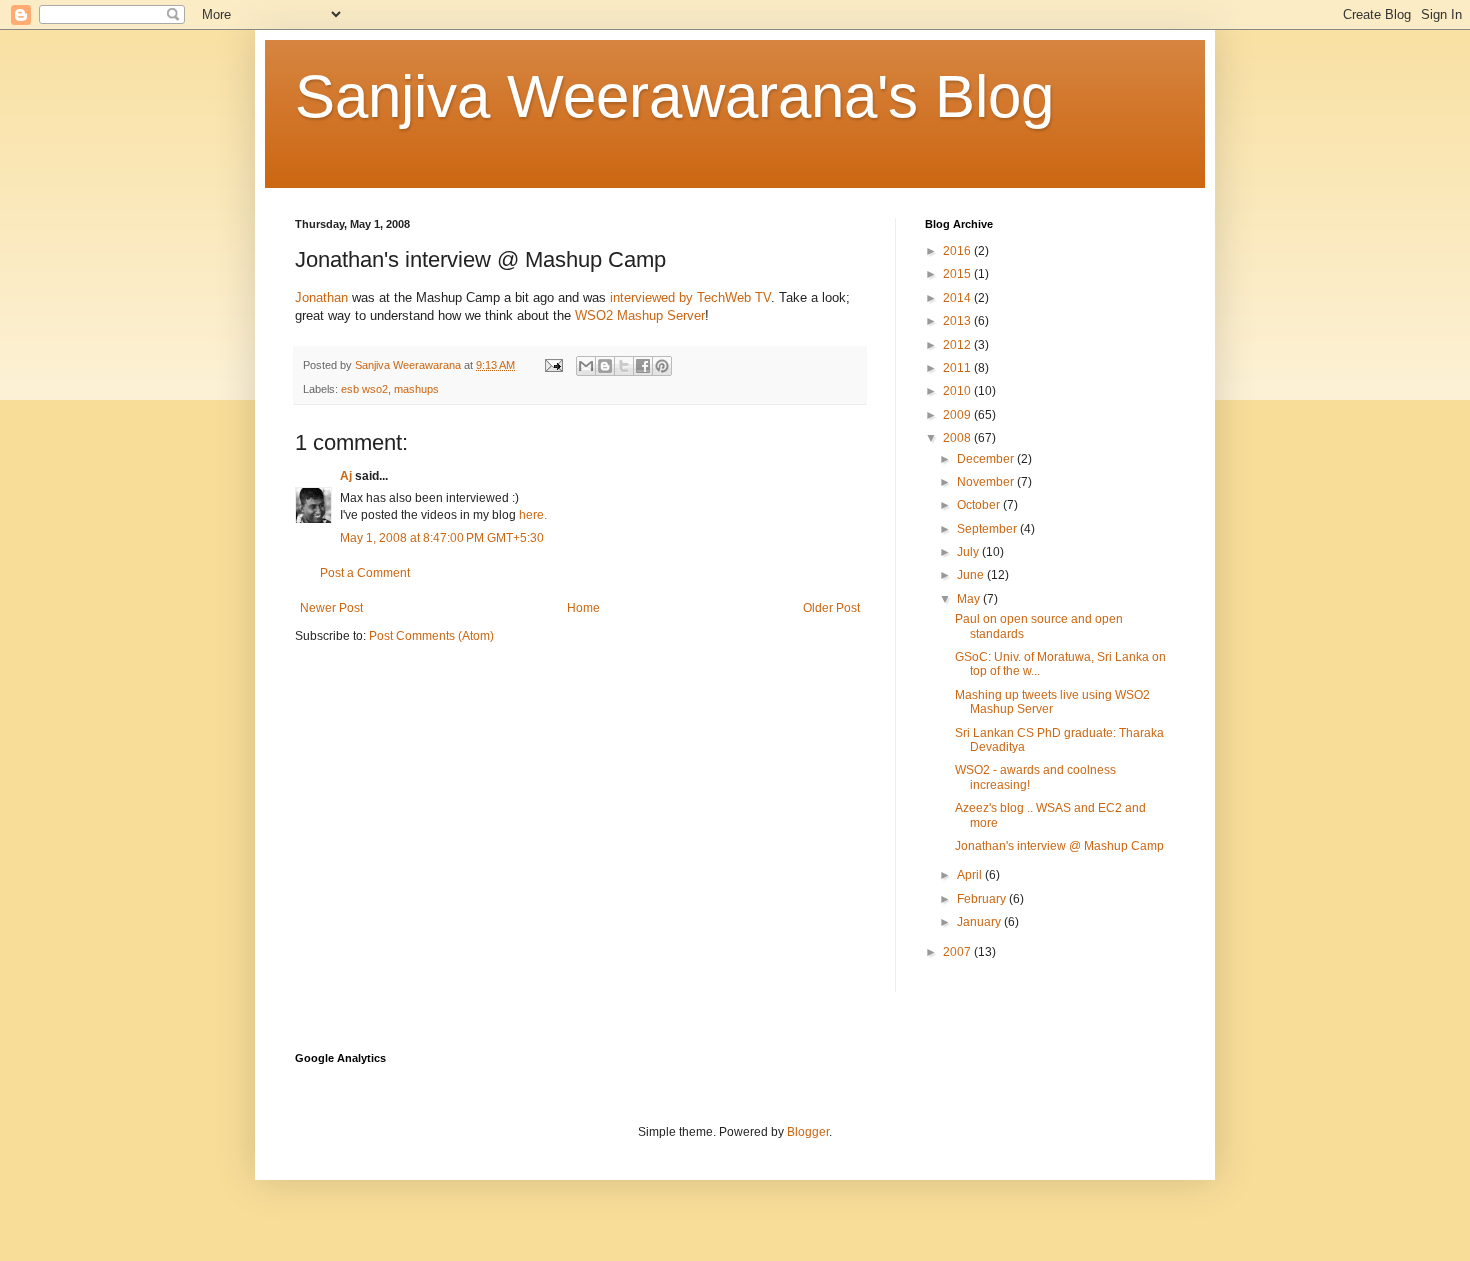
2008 (958, 438)
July (969, 552)
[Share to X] (624, 366)
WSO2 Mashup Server (640, 315)
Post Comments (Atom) (431, 636)
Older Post (831, 608)
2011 (958, 368)
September (988, 529)
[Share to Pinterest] (662, 366)
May (970, 599)
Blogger (808, 1132)
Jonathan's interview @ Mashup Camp (1059, 846)
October (980, 505)
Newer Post (331, 608)
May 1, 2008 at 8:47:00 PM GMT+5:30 (442, 538)
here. (533, 515)
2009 (958, 415)
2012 (958, 345)
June (972, 575)
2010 (958, 391)
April (971, 875)
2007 (958, 952)
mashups (416, 389)
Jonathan (321, 297)
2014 (958, 298)
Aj (346, 476)
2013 (958, 321)
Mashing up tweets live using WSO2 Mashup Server (1052, 702)
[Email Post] (553, 365)
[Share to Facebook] (643, 366)
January (980, 922)
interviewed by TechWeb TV (690, 297)
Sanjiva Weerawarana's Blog (674, 96)
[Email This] (586, 366)
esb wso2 (364, 389)
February (983, 899)
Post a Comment (365, 573)
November (987, 482)
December (987, 459)
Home (583, 608)
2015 (958, 274)
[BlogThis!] (605, 366)
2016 (958, 251)
